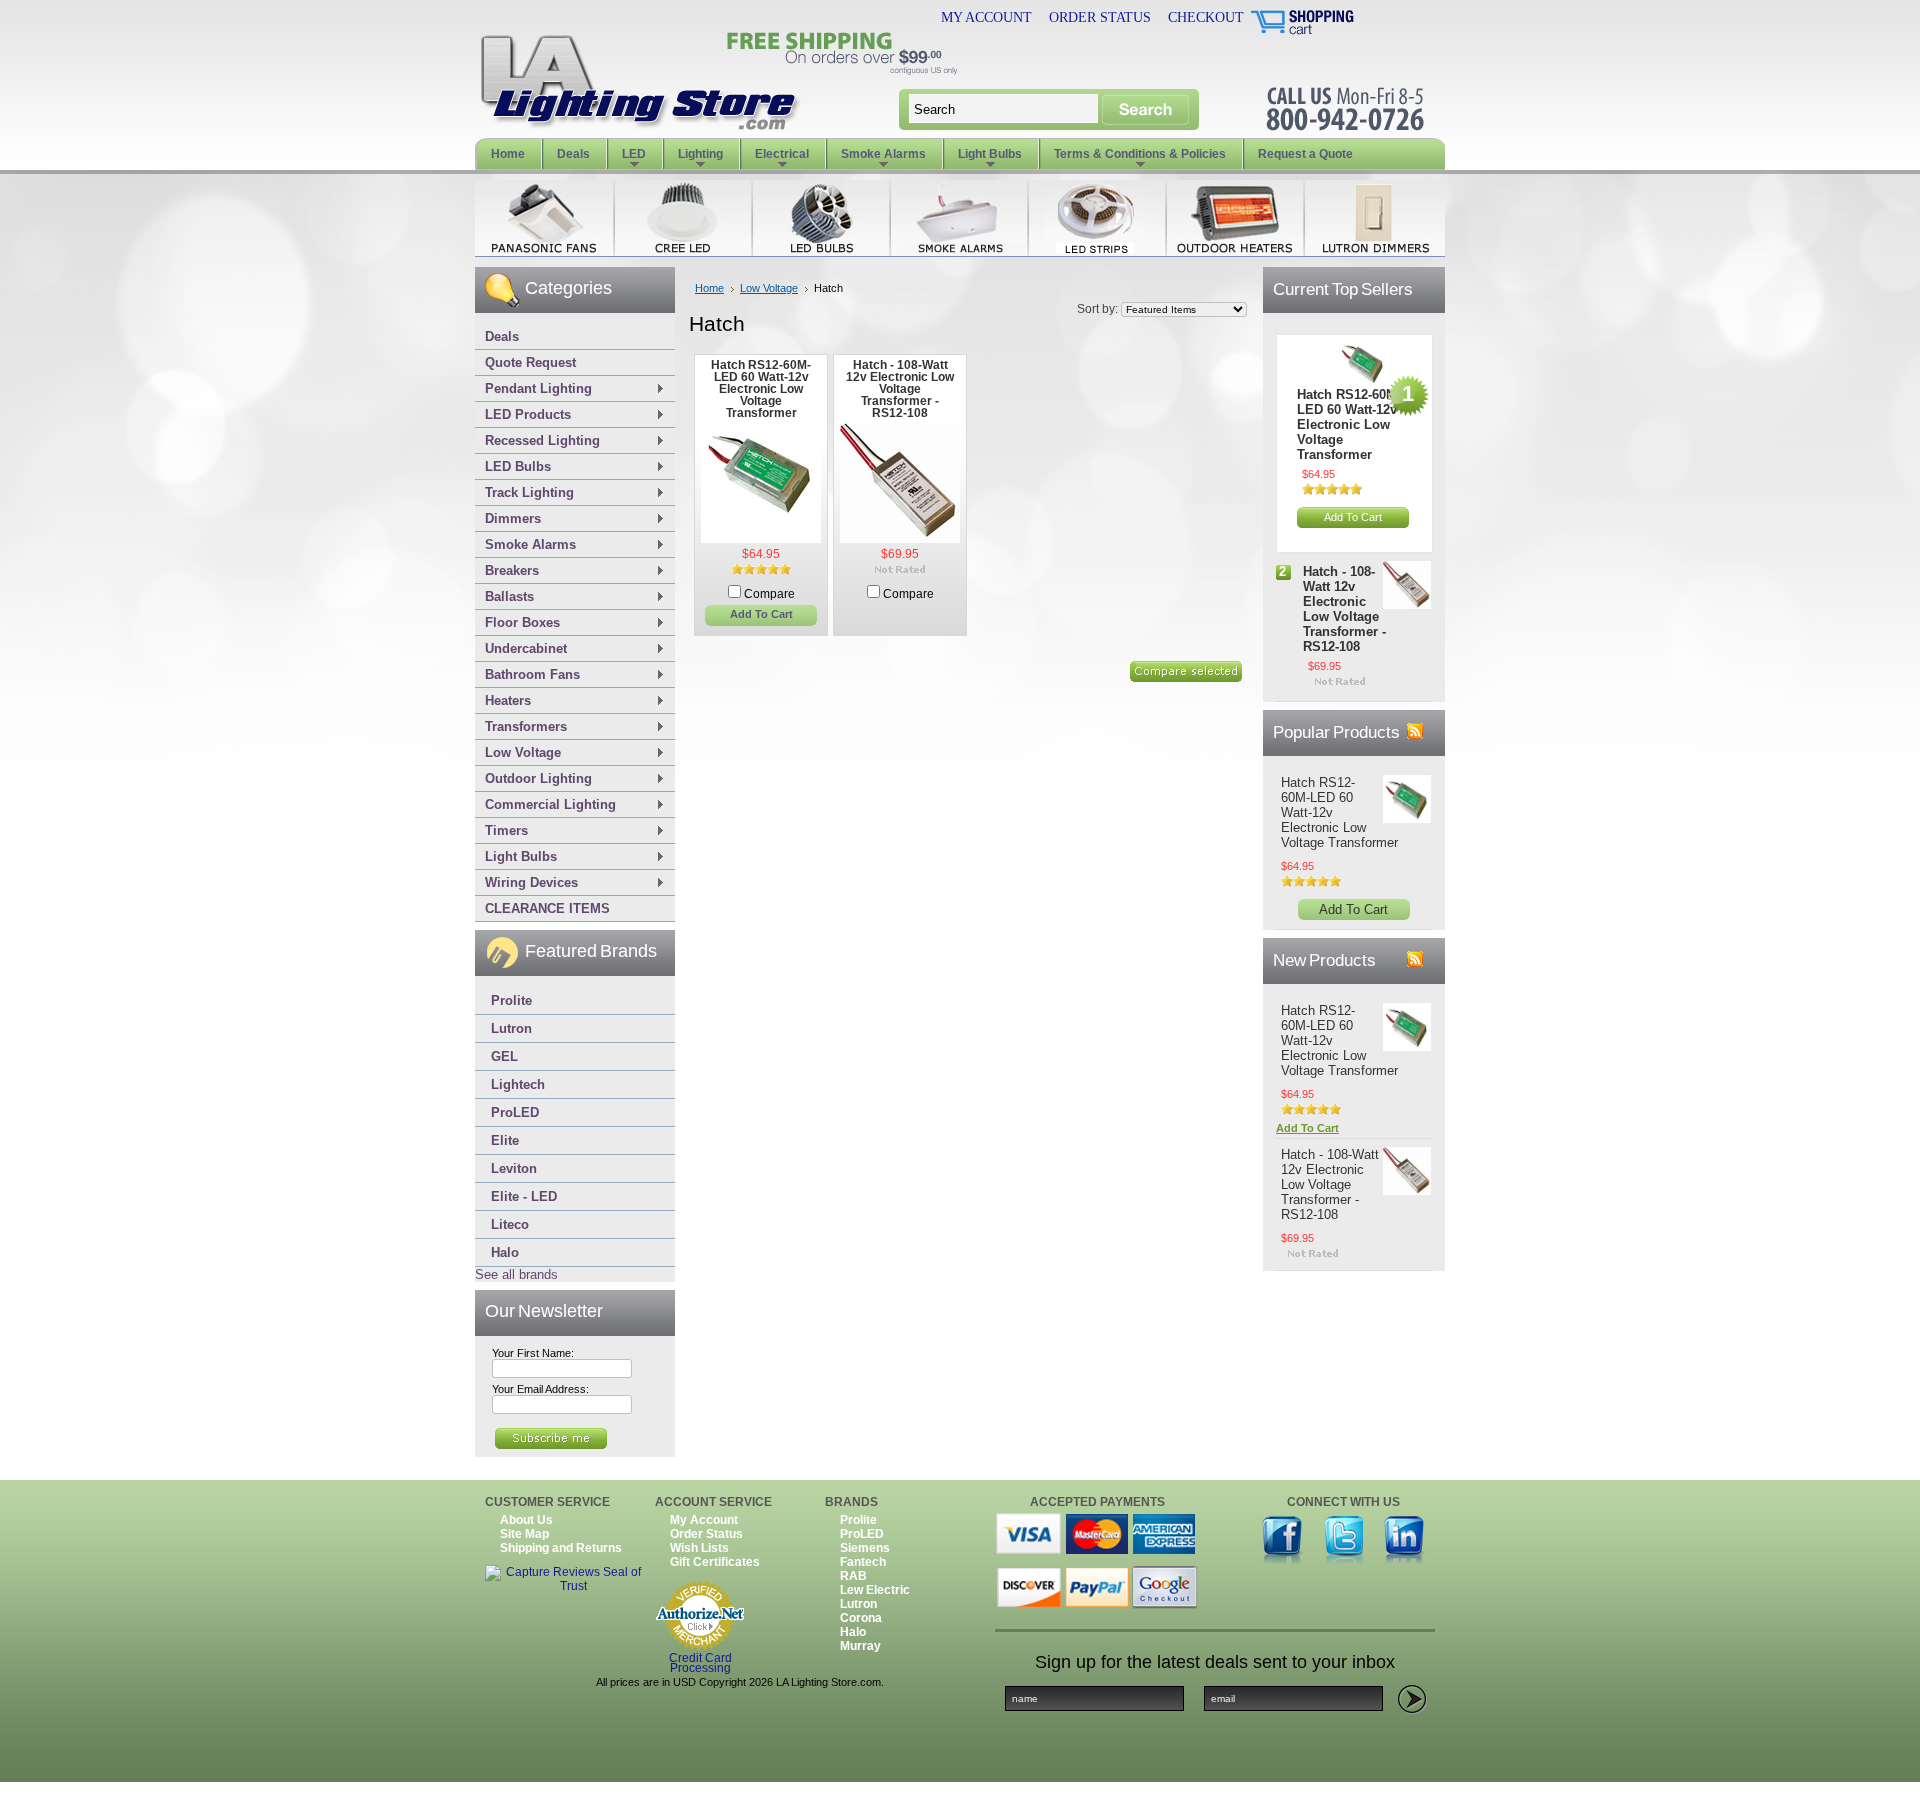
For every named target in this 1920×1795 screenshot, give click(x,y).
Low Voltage (518, 753)
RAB (853, 1576)
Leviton (514, 1168)
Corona (861, 1618)
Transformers (521, 727)
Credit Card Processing (700, 1664)
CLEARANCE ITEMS (547, 908)
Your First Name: (533, 1353)
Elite (505, 1140)
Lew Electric (875, 1590)
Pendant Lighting (533, 389)
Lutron (511, 1028)
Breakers (507, 571)
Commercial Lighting (545, 805)
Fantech (863, 1562)
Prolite (511, 1000)
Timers (501, 831)
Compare (769, 594)
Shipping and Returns (561, 1548)
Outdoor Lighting (533, 779)
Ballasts (504, 597)
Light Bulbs (516, 857)
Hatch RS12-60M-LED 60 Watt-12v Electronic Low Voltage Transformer (761, 389)
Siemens (865, 1548)
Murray (860, 1646)
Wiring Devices (526, 883)
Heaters (503, 701)
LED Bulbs (513, 467)
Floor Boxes (517, 623)
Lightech (518, 1084)
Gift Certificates (715, 1562)
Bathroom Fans (527, 675)
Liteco (510, 1224)
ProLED (515, 1112)
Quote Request (530, 362)
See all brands (516, 1274)
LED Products (523, 415)
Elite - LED (524, 1196)
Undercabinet (521, 649)
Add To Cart (761, 614)
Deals (502, 336)
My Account (986, 17)
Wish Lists (699, 1548)
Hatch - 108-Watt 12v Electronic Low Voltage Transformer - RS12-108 (900, 389)
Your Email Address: (540, 1389)
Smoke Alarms (525, 545)
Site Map (524, 1534)
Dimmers (508, 519)
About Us (526, 1520)
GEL (504, 1056)
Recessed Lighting (537, 441)
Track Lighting (524, 493)
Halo (505, 1252)
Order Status (1100, 17)
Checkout (1206, 17)
